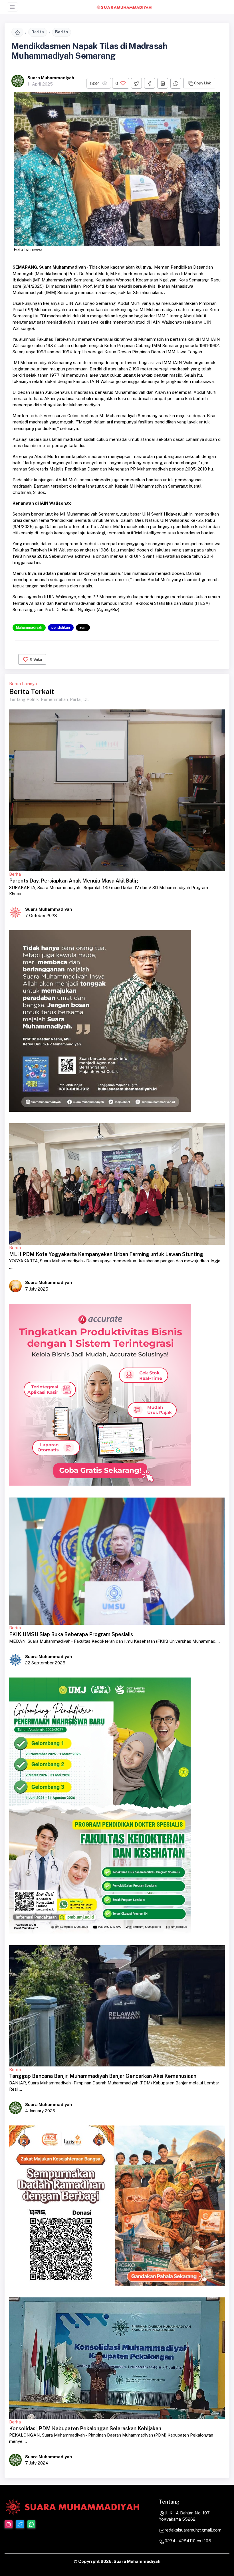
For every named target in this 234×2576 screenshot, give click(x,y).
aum (83, 627)
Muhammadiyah (29, 627)
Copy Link (202, 83)
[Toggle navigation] (12, 7)
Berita (38, 32)
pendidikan (61, 627)
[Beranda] (17, 32)
